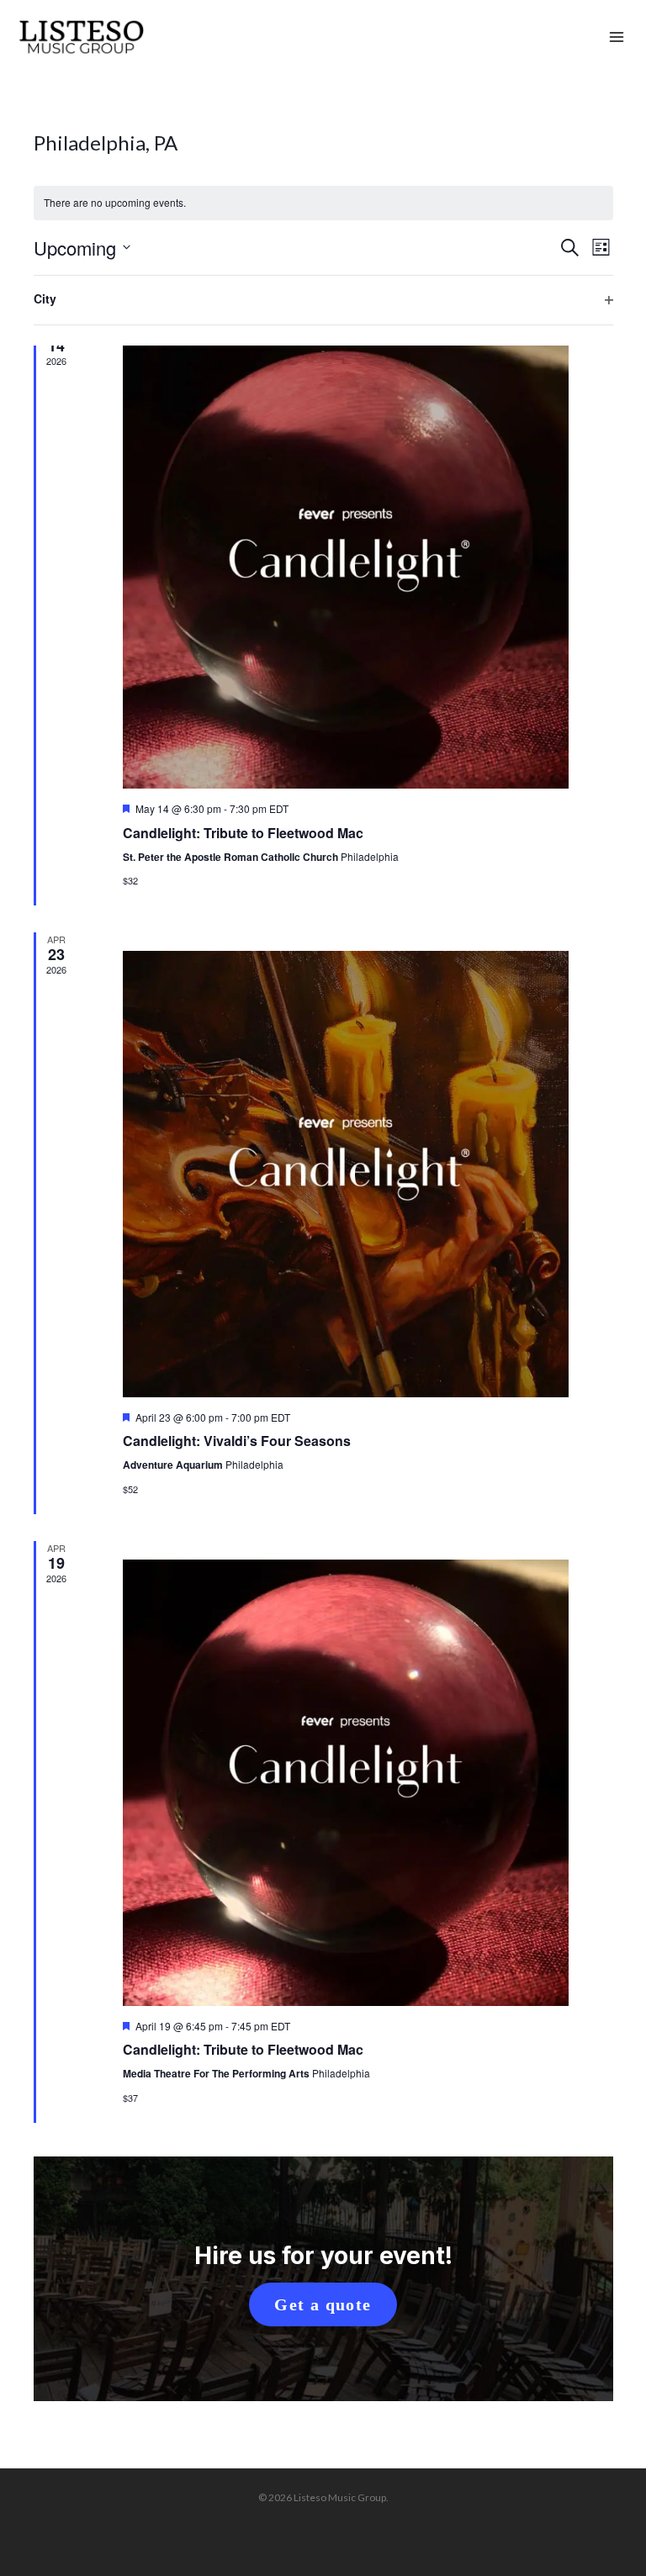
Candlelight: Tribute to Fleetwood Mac (243, 833)
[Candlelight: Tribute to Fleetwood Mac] (346, 565)
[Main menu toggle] (617, 38)
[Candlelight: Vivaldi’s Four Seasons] (346, 1174)
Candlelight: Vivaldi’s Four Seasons (237, 1441)
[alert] (323, 203)
